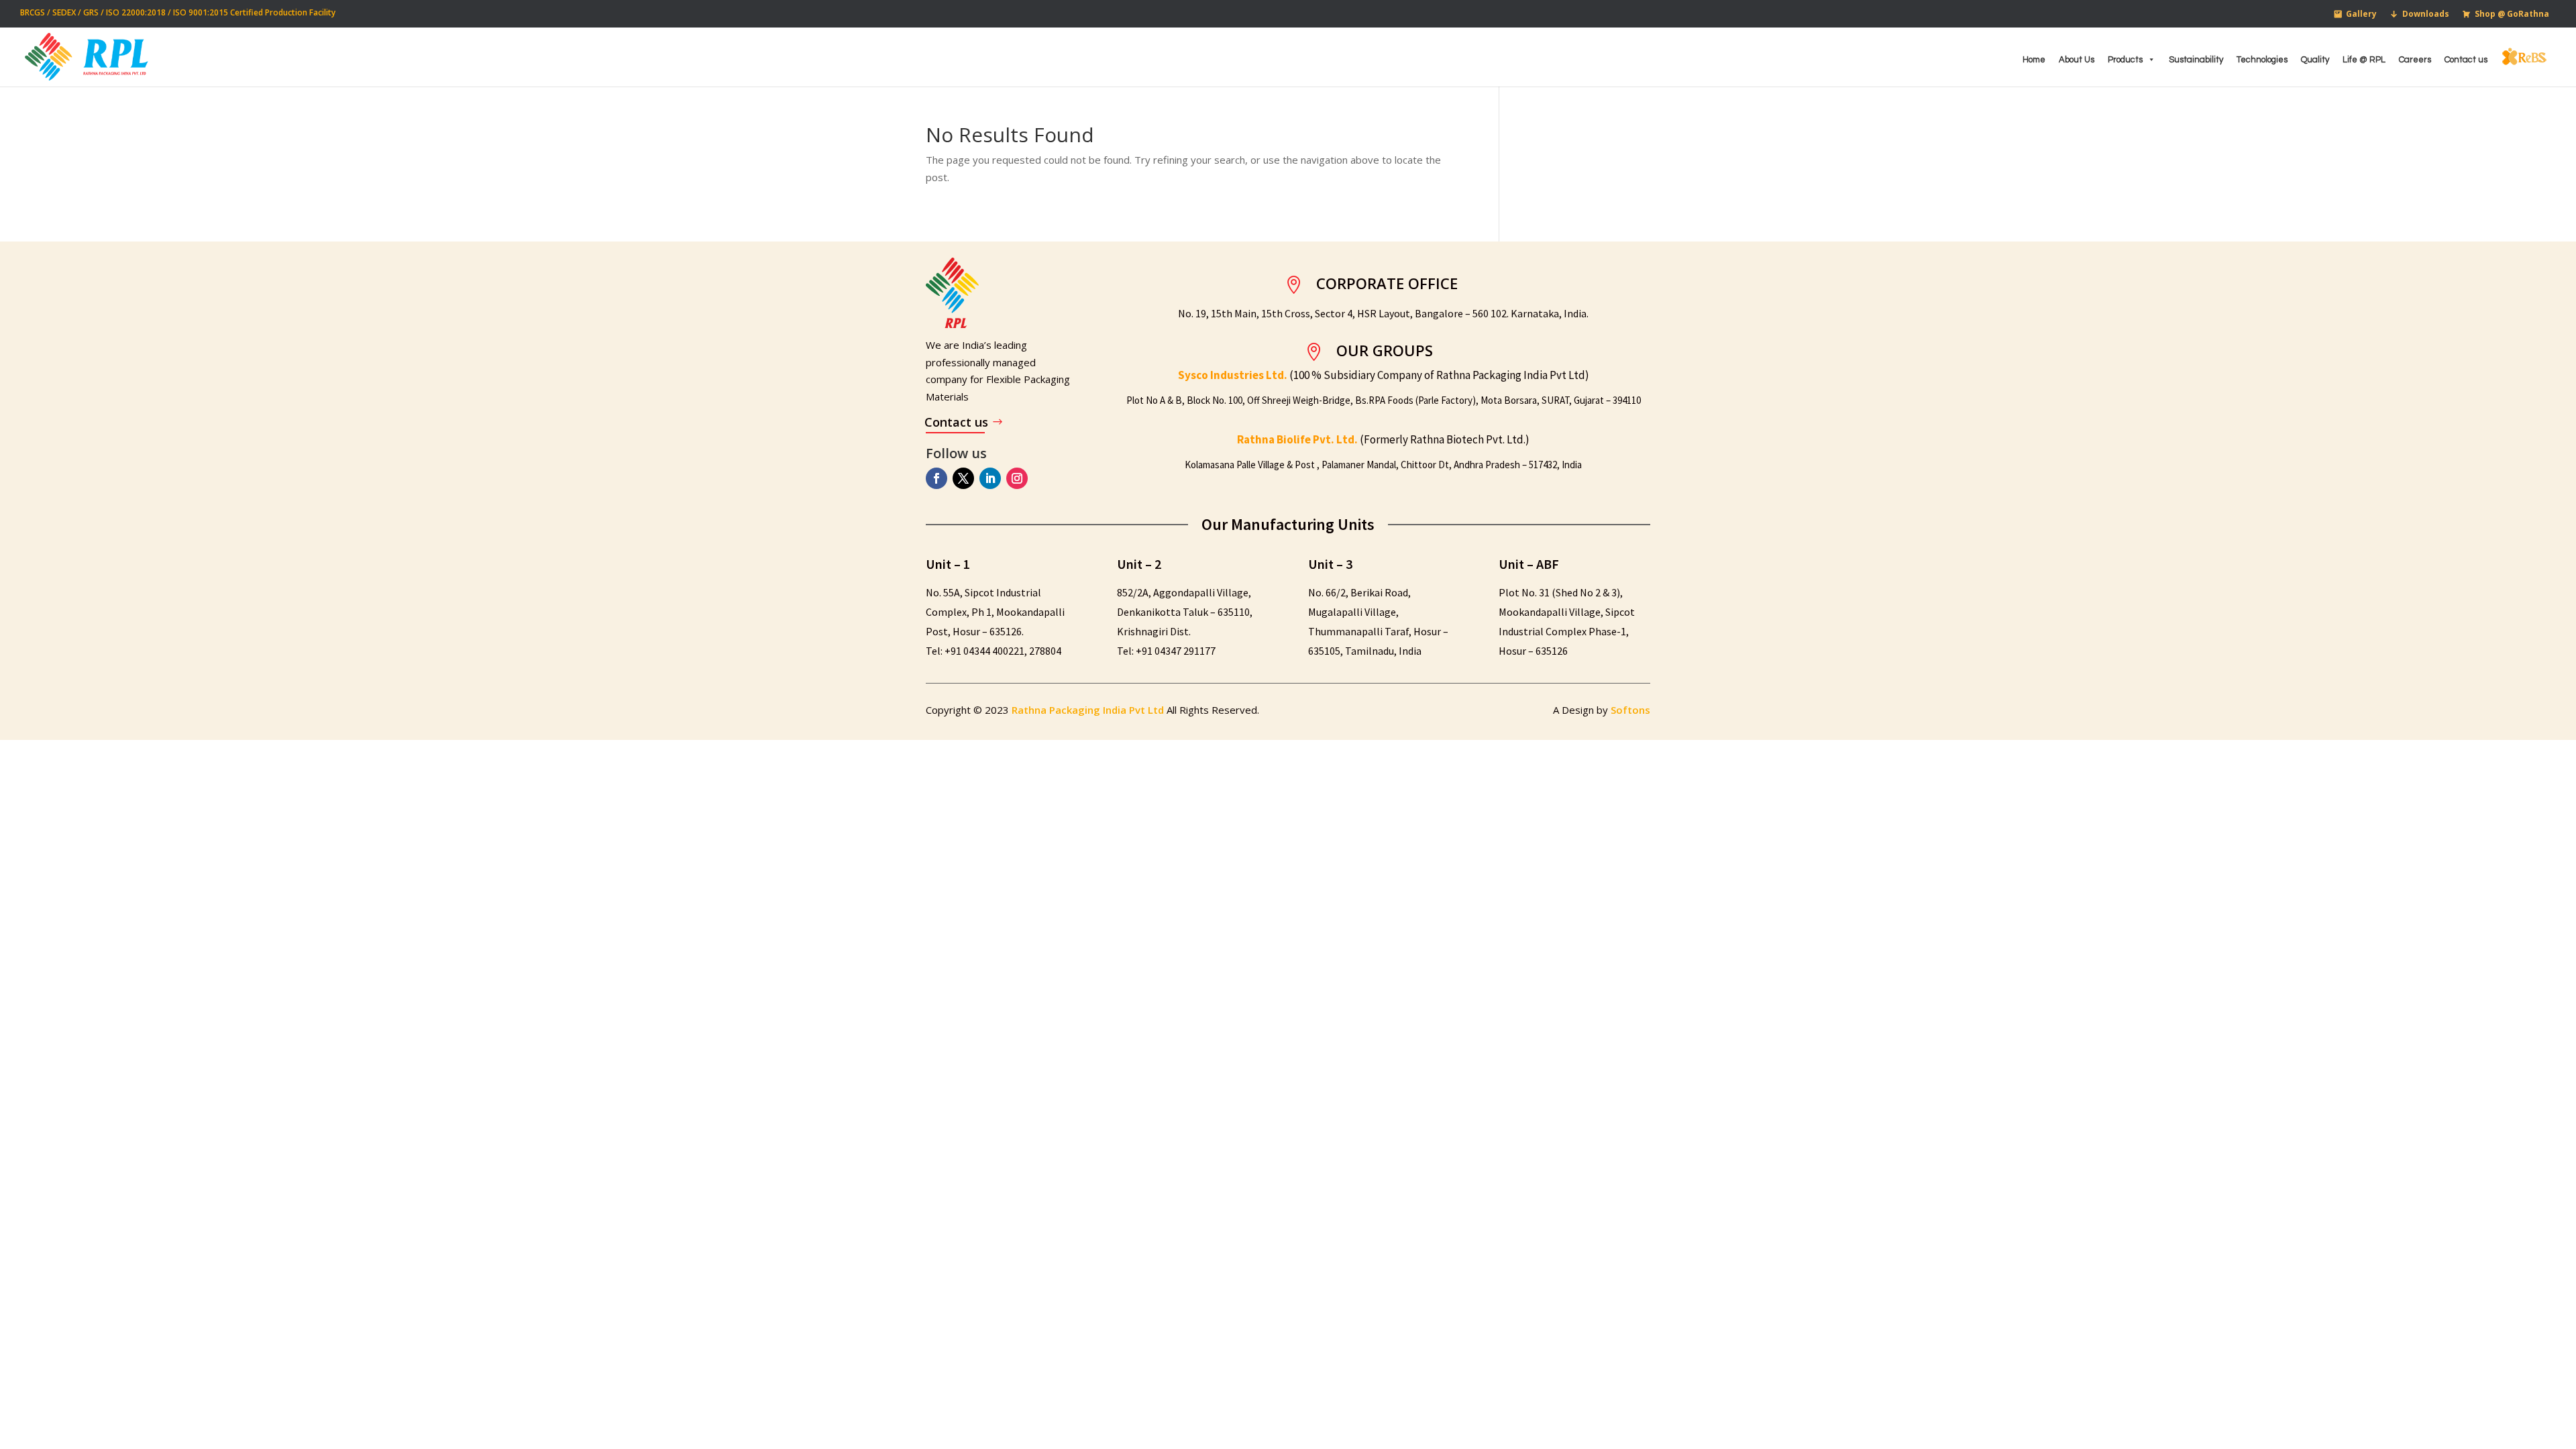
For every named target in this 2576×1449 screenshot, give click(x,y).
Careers (2415, 60)
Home (2034, 60)
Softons (1630, 710)
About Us (2077, 60)
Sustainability (2196, 60)
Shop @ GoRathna (2512, 14)
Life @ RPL (2364, 60)
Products (2125, 60)
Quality (2315, 60)
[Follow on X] (963, 478)
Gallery (2361, 14)
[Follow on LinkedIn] (990, 478)
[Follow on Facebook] (936, 478)
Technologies (2262, 60)
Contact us (2466, 60)
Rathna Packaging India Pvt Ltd (1089, 710)
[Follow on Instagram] (1017, 478)
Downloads (2426, 14)
